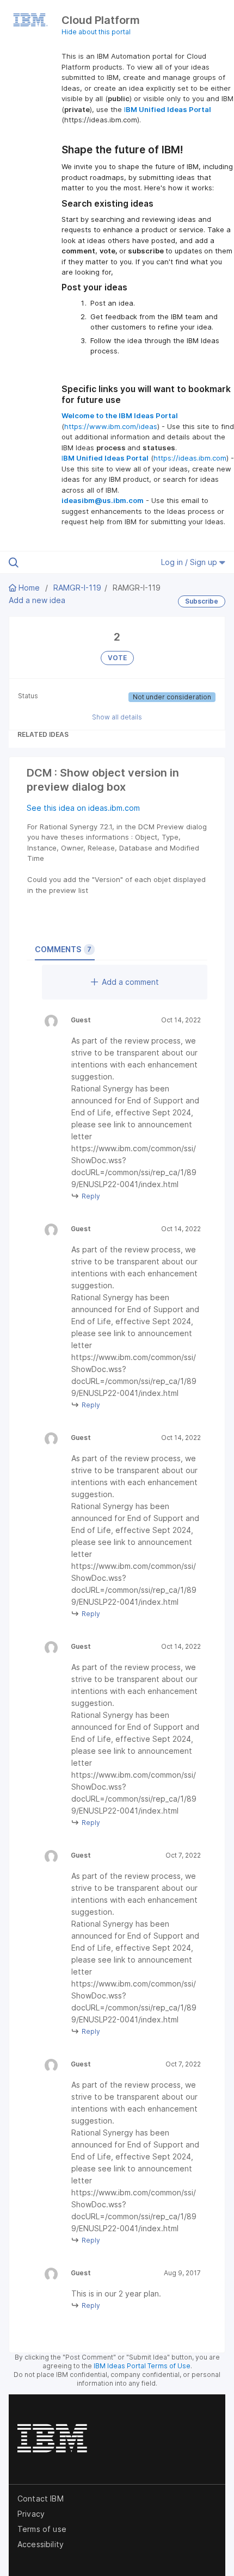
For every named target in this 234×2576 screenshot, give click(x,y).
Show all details (117, 717)
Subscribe (202, 601)
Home (29, 588)
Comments (63, 949)
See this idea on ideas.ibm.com (83, 808)
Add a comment (130, 982)
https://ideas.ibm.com (190, 458)
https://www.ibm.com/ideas (111, 426)
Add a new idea (37, 600)
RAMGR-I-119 (77, 588)
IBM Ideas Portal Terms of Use (142, 2366)
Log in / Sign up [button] (190, 562)
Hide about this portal (96, 32)
